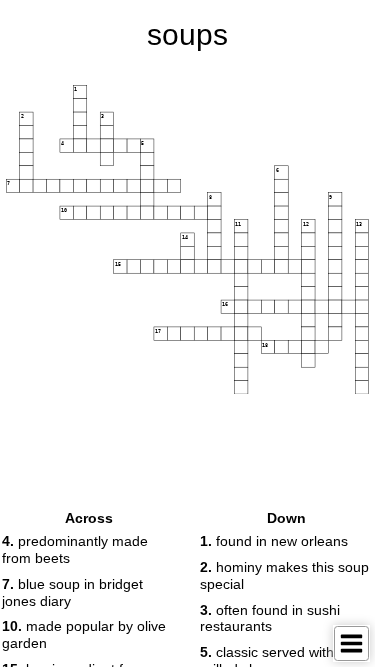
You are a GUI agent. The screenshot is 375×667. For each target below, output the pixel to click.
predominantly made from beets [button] (75, 549)
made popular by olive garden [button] (84, 634)
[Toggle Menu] (351, 643)
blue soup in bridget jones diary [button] (72, 592)
